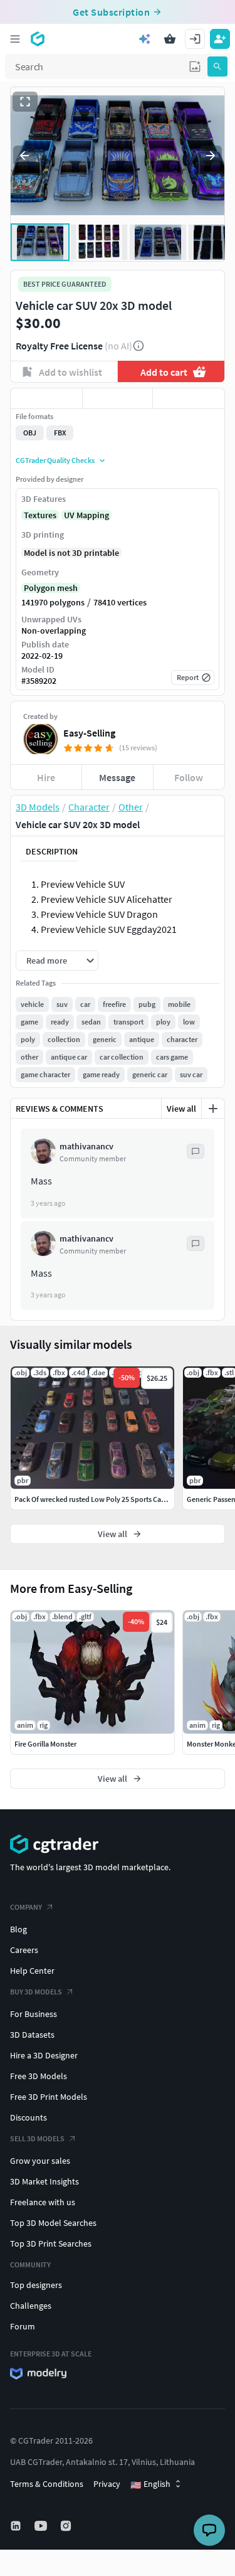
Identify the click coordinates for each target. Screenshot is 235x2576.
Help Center (32, 1971)
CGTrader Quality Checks (55, 460)
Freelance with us (43, 2202)
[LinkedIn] (17, 2526)
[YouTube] (42, 2526)
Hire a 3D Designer (44, 2055)
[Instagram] (67, 2526)
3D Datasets (32, 2035)
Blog (18, 1929)
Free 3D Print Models (49, 2097)
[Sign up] (220, 39)
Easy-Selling (89, 733)
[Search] (217, 67)
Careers (24, 1950)
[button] (195, 67)
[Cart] (170, 39)
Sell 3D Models (37, 2138)
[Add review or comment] (213, 1109)
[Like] (46, 398)
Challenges (31, 2306)
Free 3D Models (39, 2076)
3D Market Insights (44, 2181)
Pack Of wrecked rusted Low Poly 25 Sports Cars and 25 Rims (110, 1499)
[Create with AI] (145, 39)
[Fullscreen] (25, 102)
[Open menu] (15, 39)
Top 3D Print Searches (51, 2243)
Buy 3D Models (36, 1992)
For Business (34, 2014)
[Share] (189, 398)
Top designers (36, 2285)
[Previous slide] (24, 156)
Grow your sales (40, 2161)
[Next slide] (211, 156)
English (150, 2484)
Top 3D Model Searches (53, 2223)
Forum (23, 2326)
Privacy (107, 2484)
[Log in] (195, 39)
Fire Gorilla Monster (45, 1744)
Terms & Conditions (47, 2484)
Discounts (29, 2117)
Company (26, 1907)
